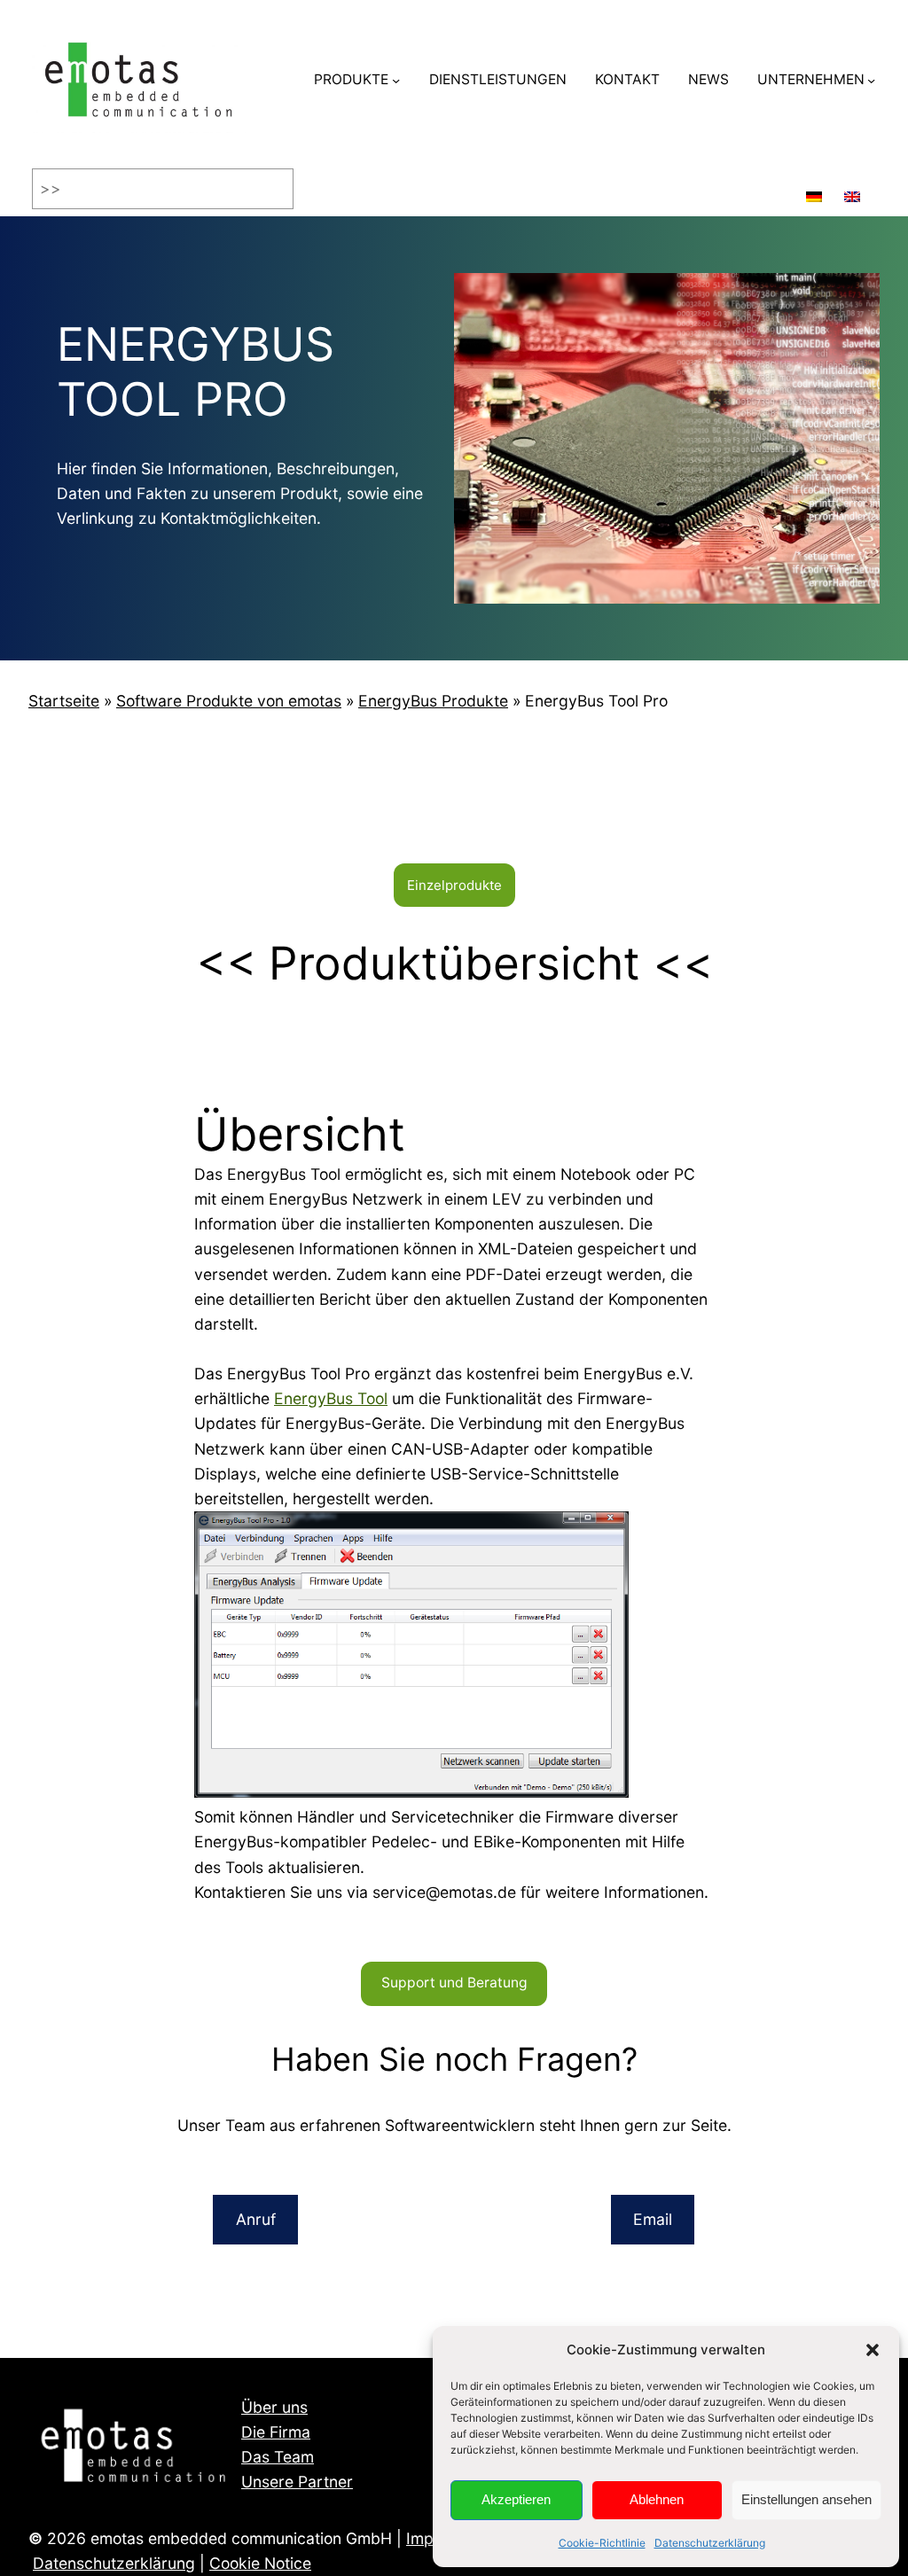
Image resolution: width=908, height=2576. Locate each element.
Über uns (274, 2407)
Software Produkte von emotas (229, 701)
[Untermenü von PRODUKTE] (396, 80)
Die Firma (276, 2432)
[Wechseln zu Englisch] (852, 189)
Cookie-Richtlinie (602, 2543)
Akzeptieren (516, 2499)
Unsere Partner (297, 2482)
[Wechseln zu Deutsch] (814, 189)
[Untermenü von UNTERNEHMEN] (871, 80)
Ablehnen (657, 2499)
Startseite (64, 701)
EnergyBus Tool (331, 1398)
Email (653, 2219)
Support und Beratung (454, 1983)
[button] (873, 2350)
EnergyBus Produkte (433, 701)
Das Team (278, 2457)
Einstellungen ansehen (806, 2499)
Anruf (256, 2219)
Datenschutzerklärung (710, 2543)
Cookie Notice (260, 2563)
